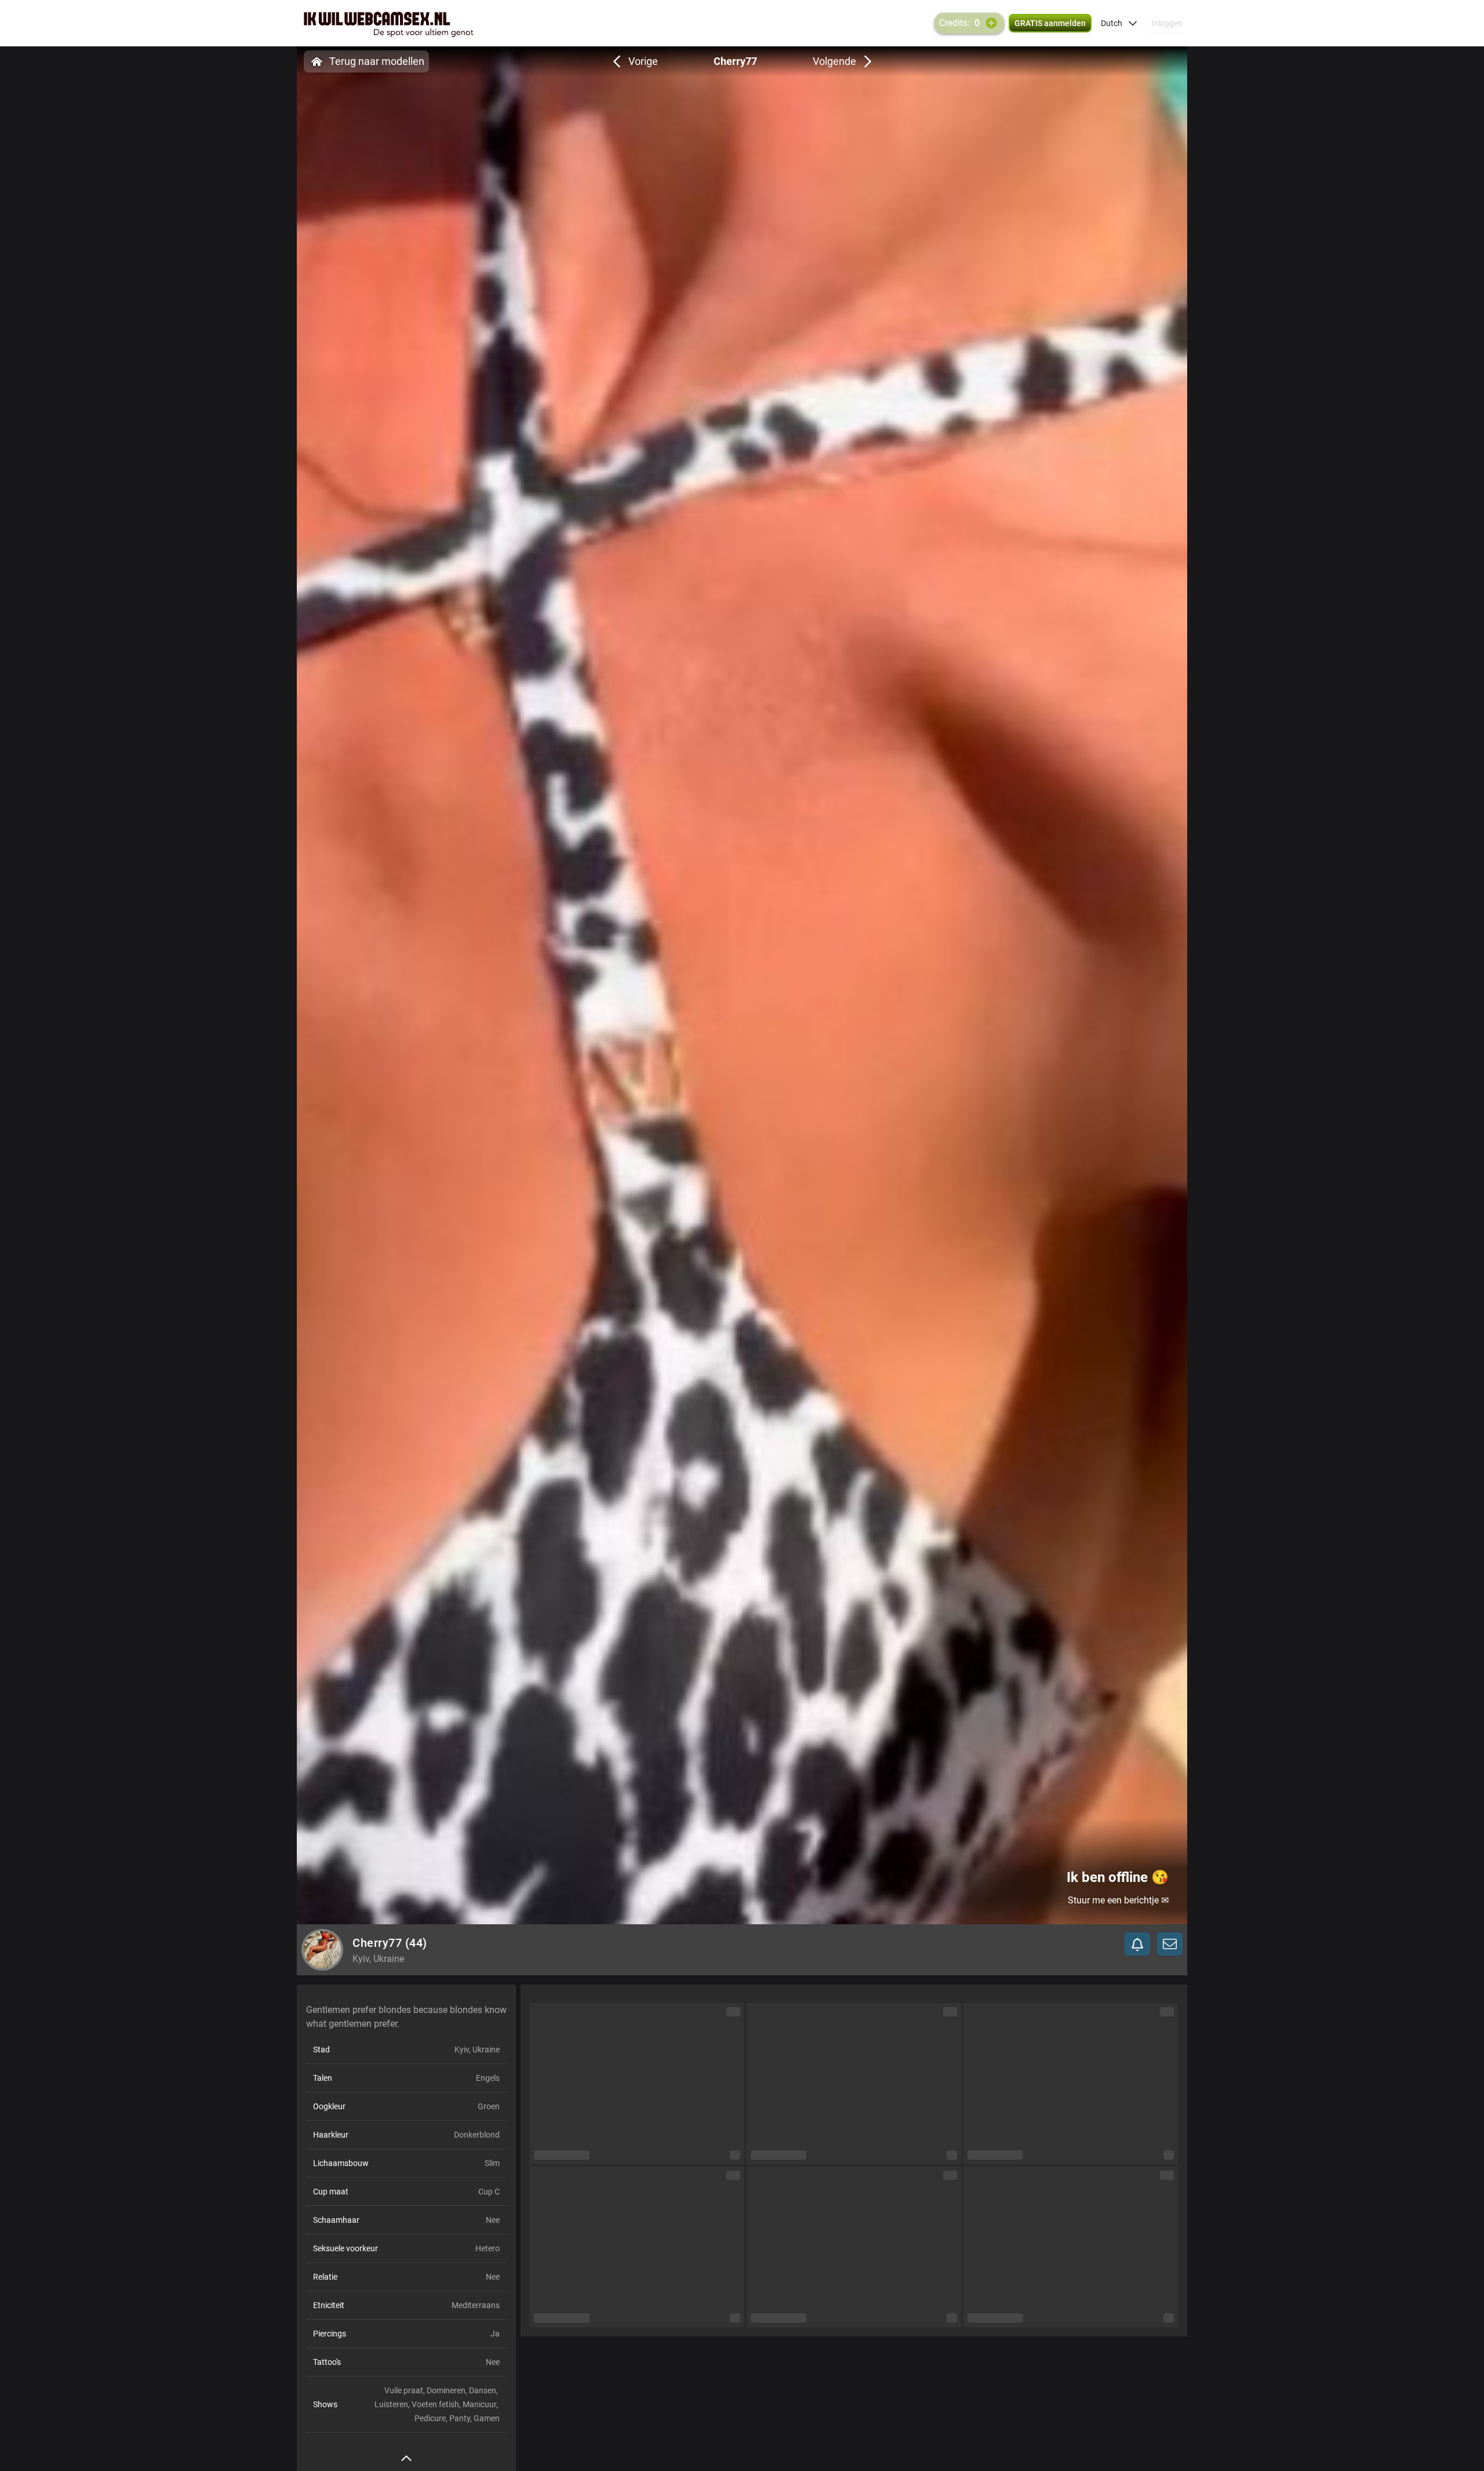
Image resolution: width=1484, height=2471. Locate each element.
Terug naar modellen (377, 61)
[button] (1119, 23)
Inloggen (1167, 23)
